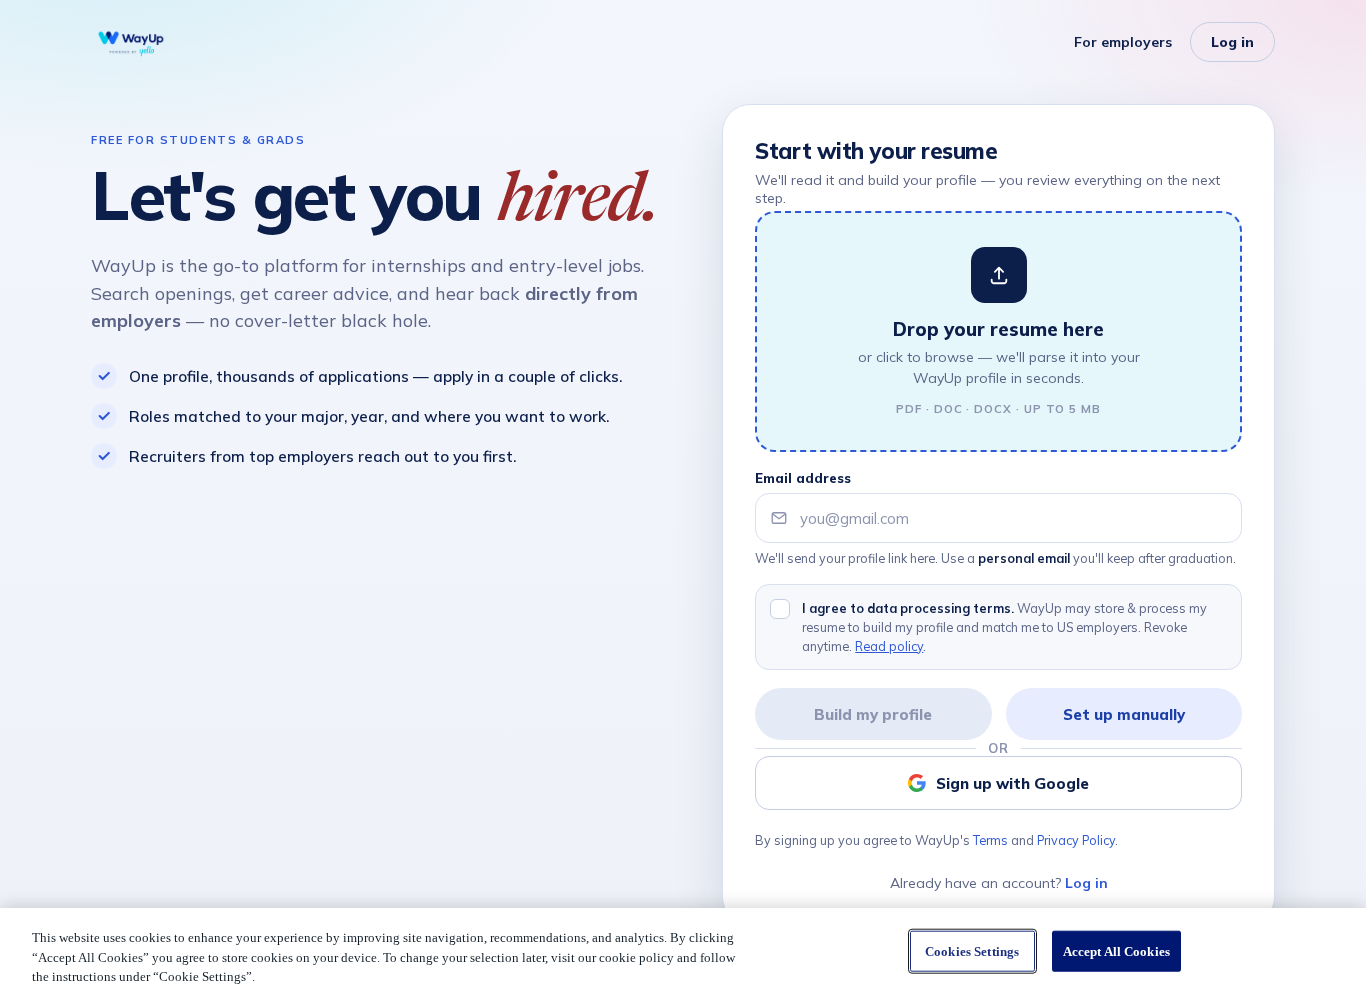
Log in (1232, 42)
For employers (1123, 42)
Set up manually (1124, 714)
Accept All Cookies (1116, 950)
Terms (990, 840)
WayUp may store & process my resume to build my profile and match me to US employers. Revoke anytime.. (1004, 627)
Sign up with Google (1012, 783)
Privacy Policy (1076, 840)
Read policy (889, 646)
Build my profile (873, 714)
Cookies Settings (972, 950)
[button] (998, 331)
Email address (803, 478)
